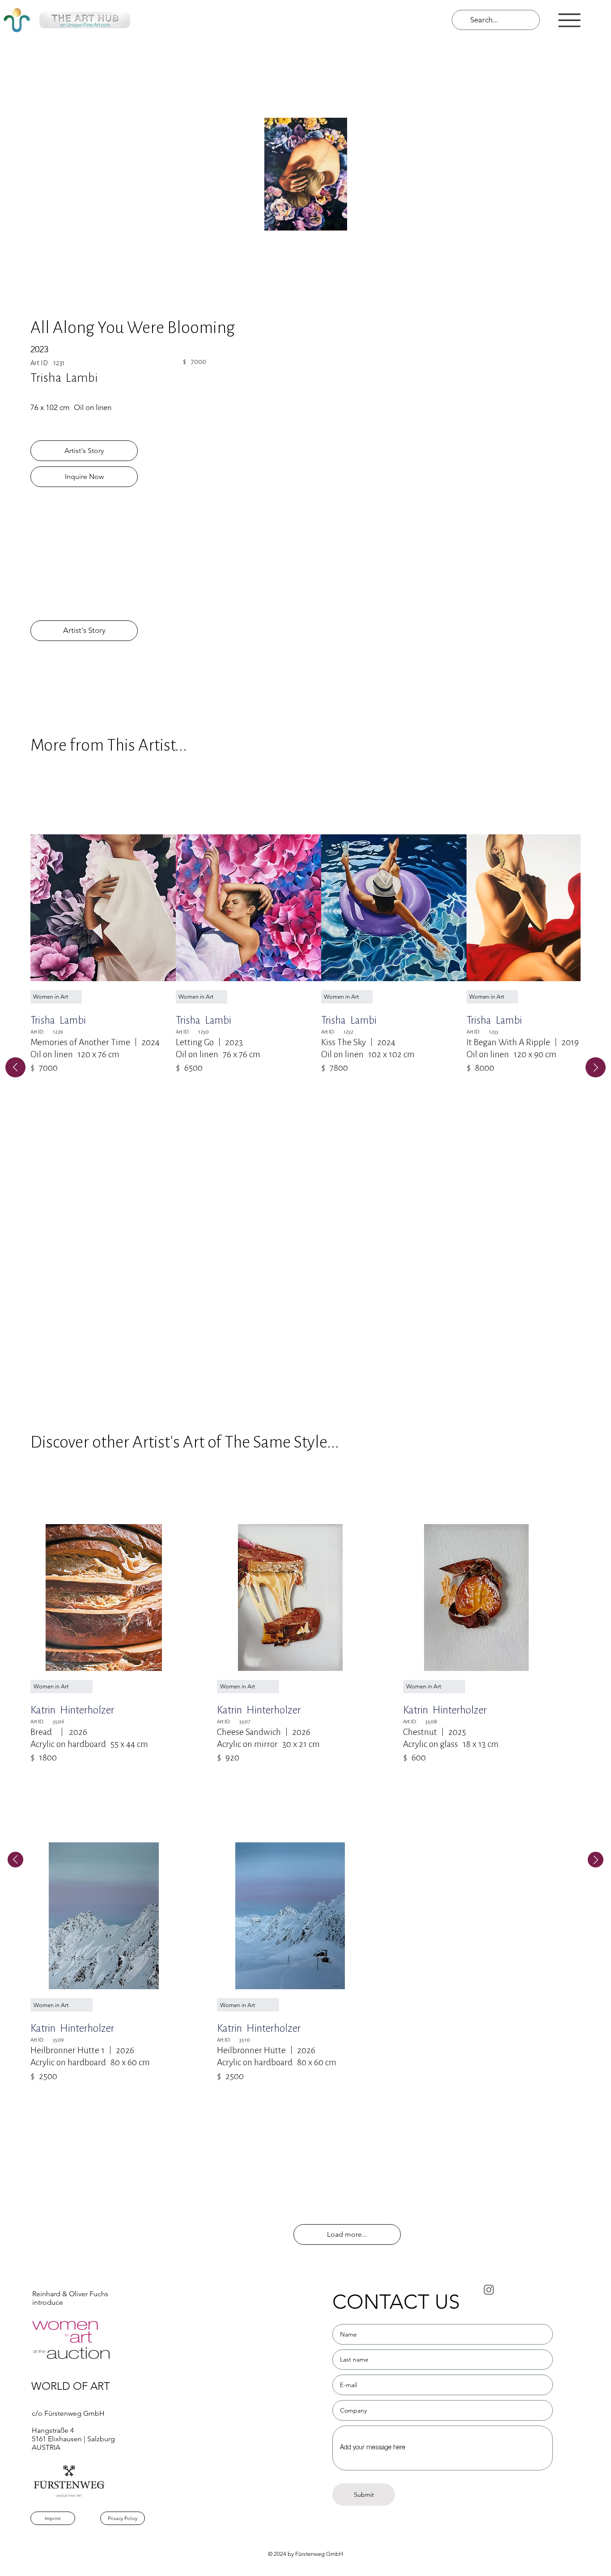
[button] (569, 20)
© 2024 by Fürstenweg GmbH (305, 2554)
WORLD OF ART (71, 2386)
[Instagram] (489, 2290)
